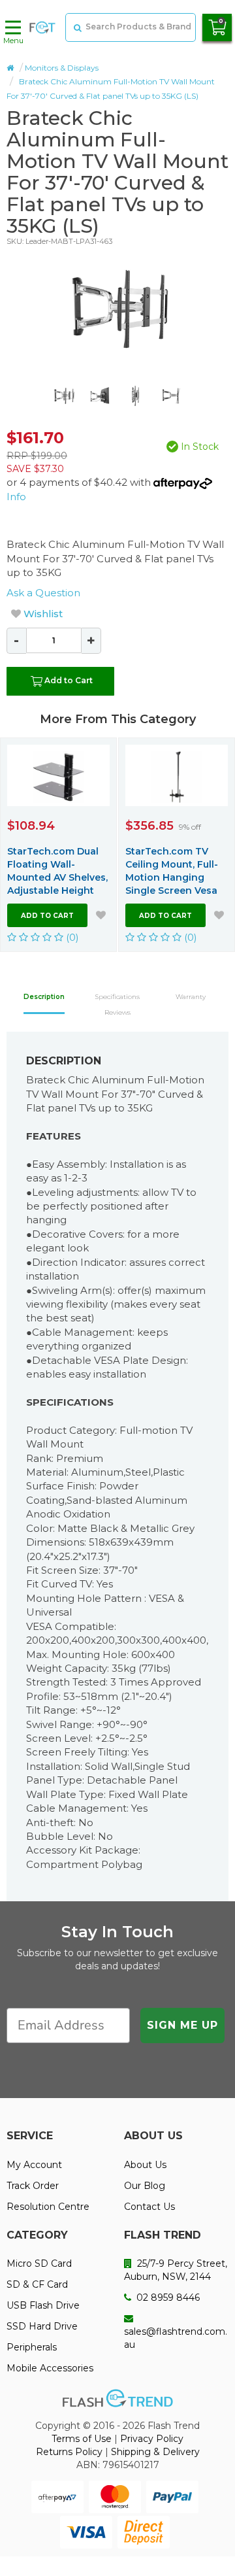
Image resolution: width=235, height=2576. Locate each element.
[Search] (76, 27)
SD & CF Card (37, 2284)
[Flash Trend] (42, 27)
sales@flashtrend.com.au (176, 2338)
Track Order (33, 2186)
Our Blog (145, 2186)
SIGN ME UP (182, 2025)
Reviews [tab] (117, 1012)
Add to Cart (69, 680)
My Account (34, 2165)
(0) (71, 937)
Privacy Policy (152, 2439)
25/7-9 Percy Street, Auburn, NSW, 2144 (176, 2270)
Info (16, 497)
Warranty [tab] (191, 997)
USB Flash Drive (43, 2305)
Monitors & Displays (62, 68)
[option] (117, 309)
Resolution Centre (48, 2207)
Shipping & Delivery (155, 2452)
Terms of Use (82, 2439)
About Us (145, 2165)
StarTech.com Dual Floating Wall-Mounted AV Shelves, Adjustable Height (57, 871)
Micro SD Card (39, 2263)
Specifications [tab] (117, 997)
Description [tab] (44, 997)
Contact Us (149, 2207)
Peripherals (32, 2347)
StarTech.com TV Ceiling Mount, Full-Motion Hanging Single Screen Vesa (172, 871)
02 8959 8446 (167, 2297)
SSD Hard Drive (42, 2326)
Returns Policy (69, 2452)
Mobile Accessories (50, 2368)
